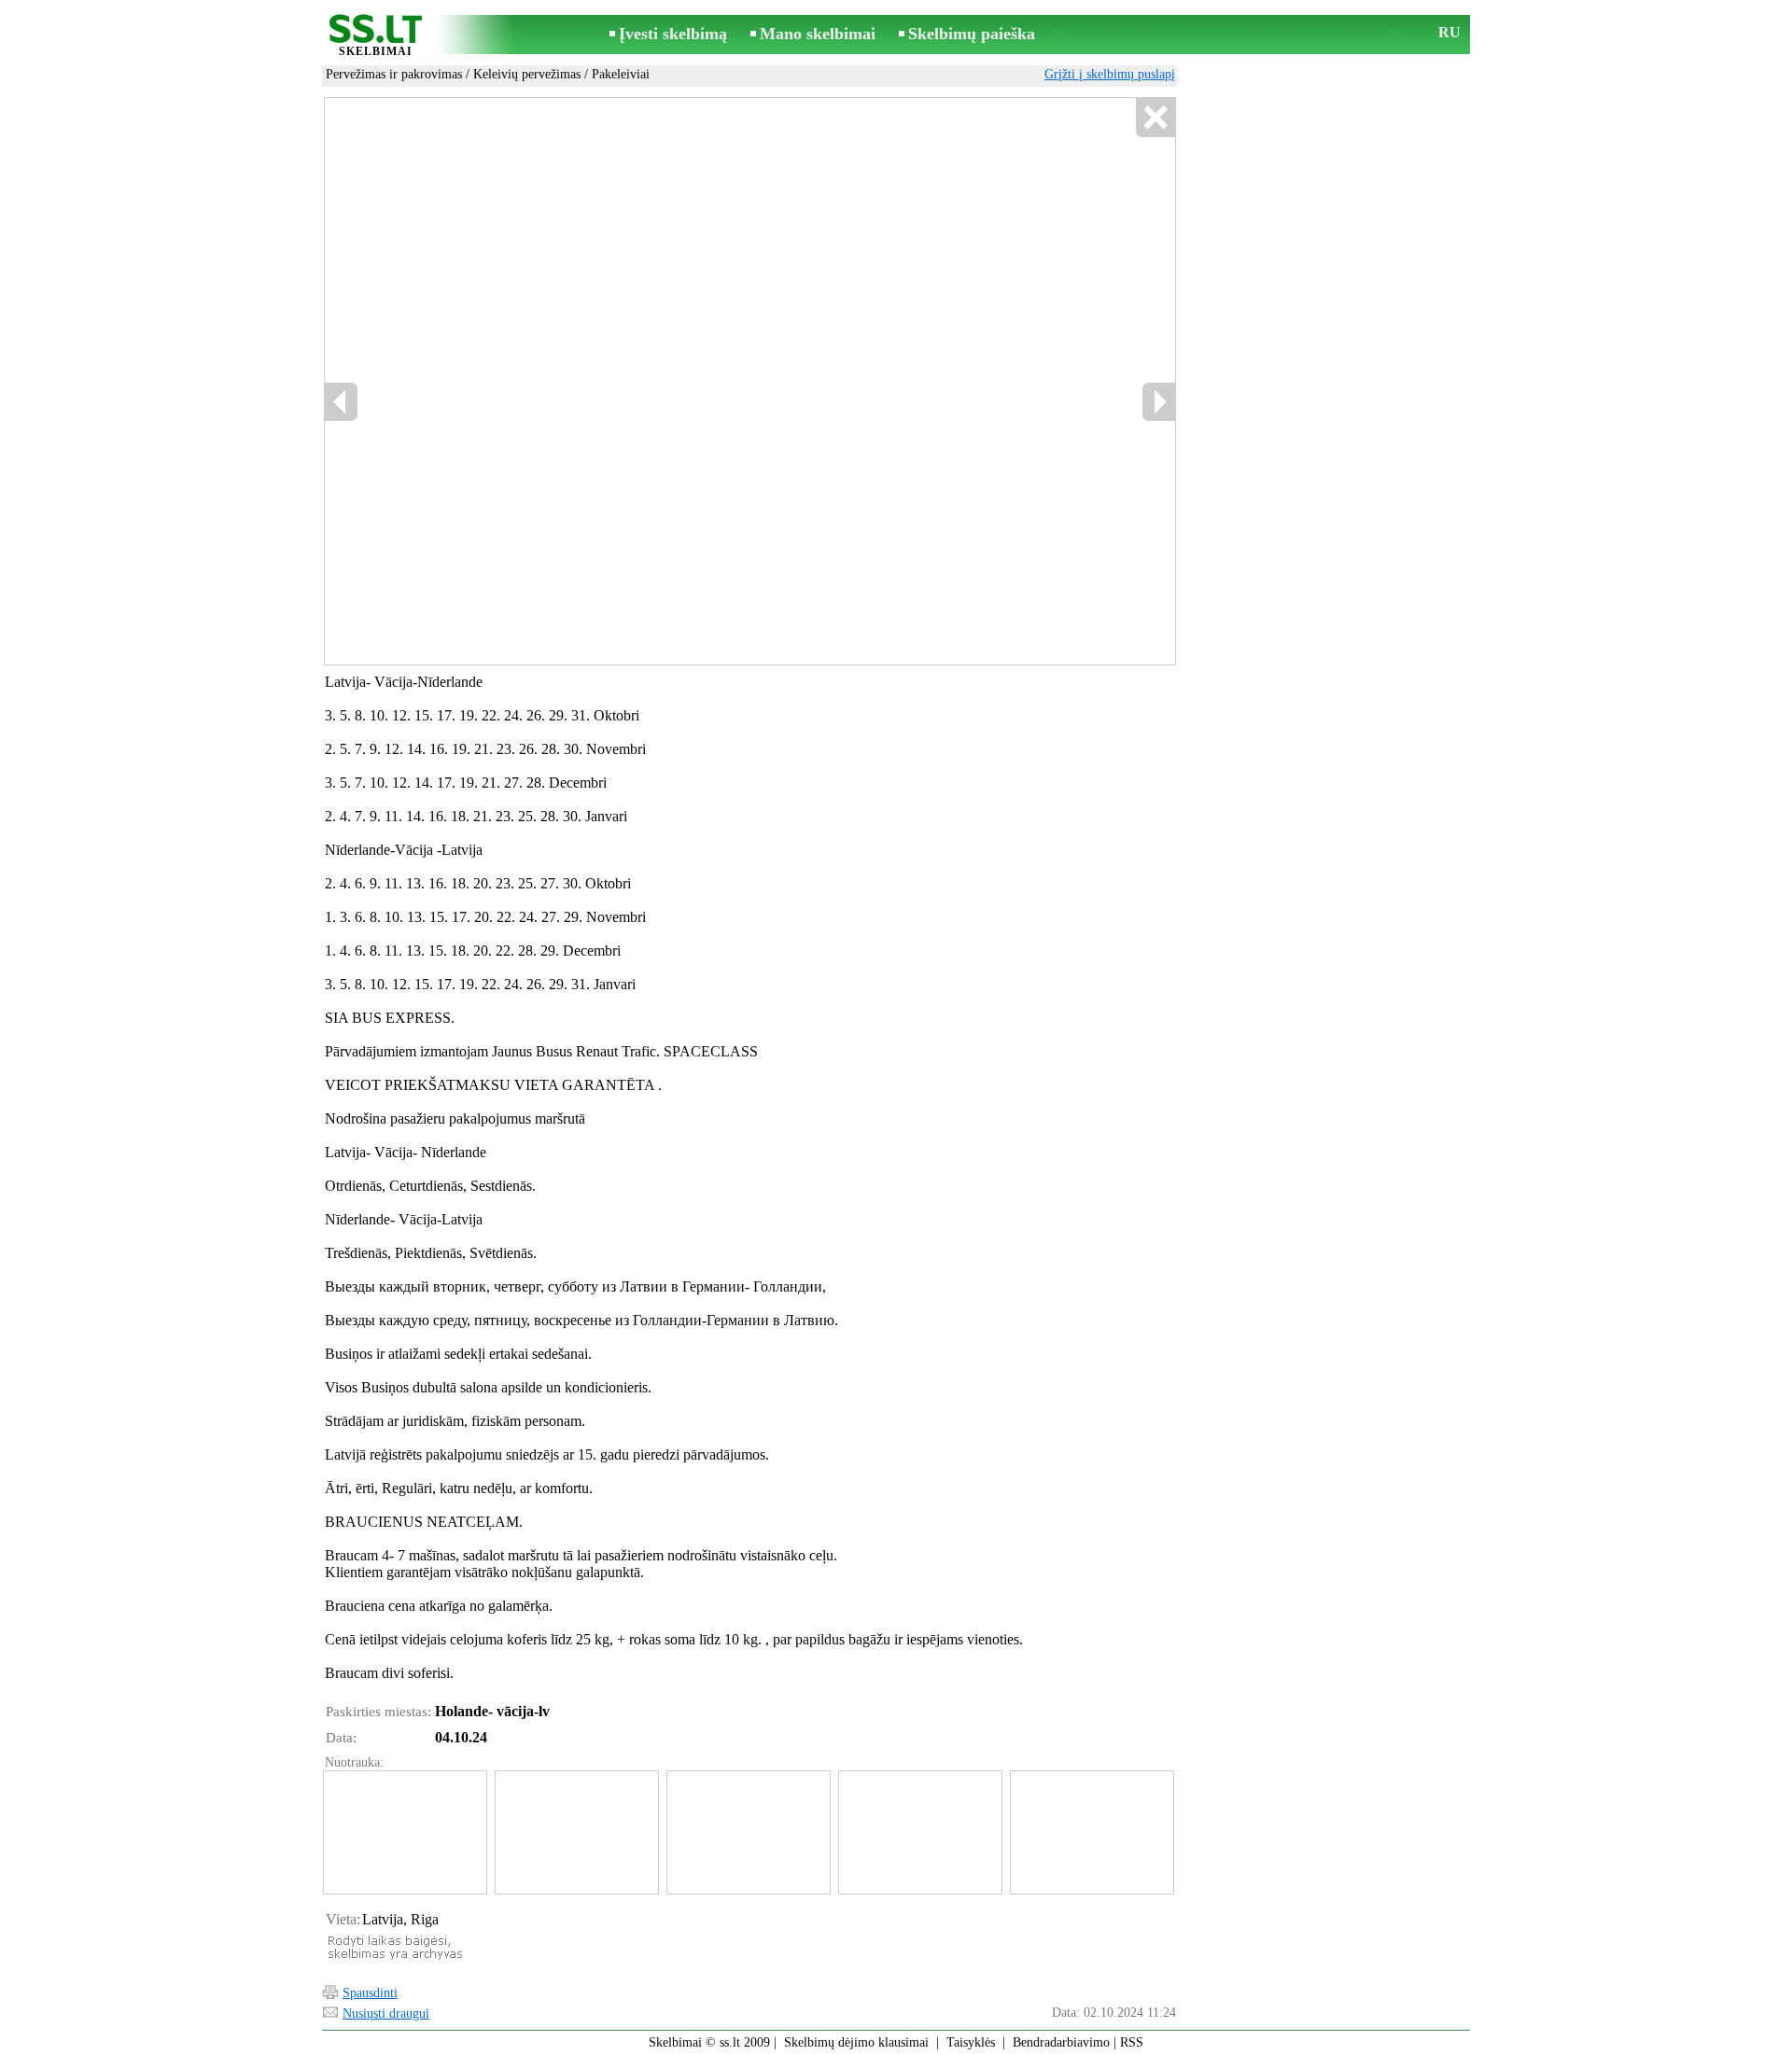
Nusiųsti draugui (386, 2013)
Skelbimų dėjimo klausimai (856, 2042)
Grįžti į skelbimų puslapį (1110, 74)
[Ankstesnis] (342, 402)
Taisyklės (971, 2042)
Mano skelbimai (818, 34)
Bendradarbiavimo (1061, 2042)
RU (1449, 32)
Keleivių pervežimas (527, 74)
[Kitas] (1158, 402)
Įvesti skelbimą (673, 34)
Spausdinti (370, 1993)
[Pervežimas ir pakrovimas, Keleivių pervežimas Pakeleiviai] (404, 1832)
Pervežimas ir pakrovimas (394, 74)
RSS (1132, 2042)
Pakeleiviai (621, 74)
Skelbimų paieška (972, 34)
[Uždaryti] (1155, 118)
